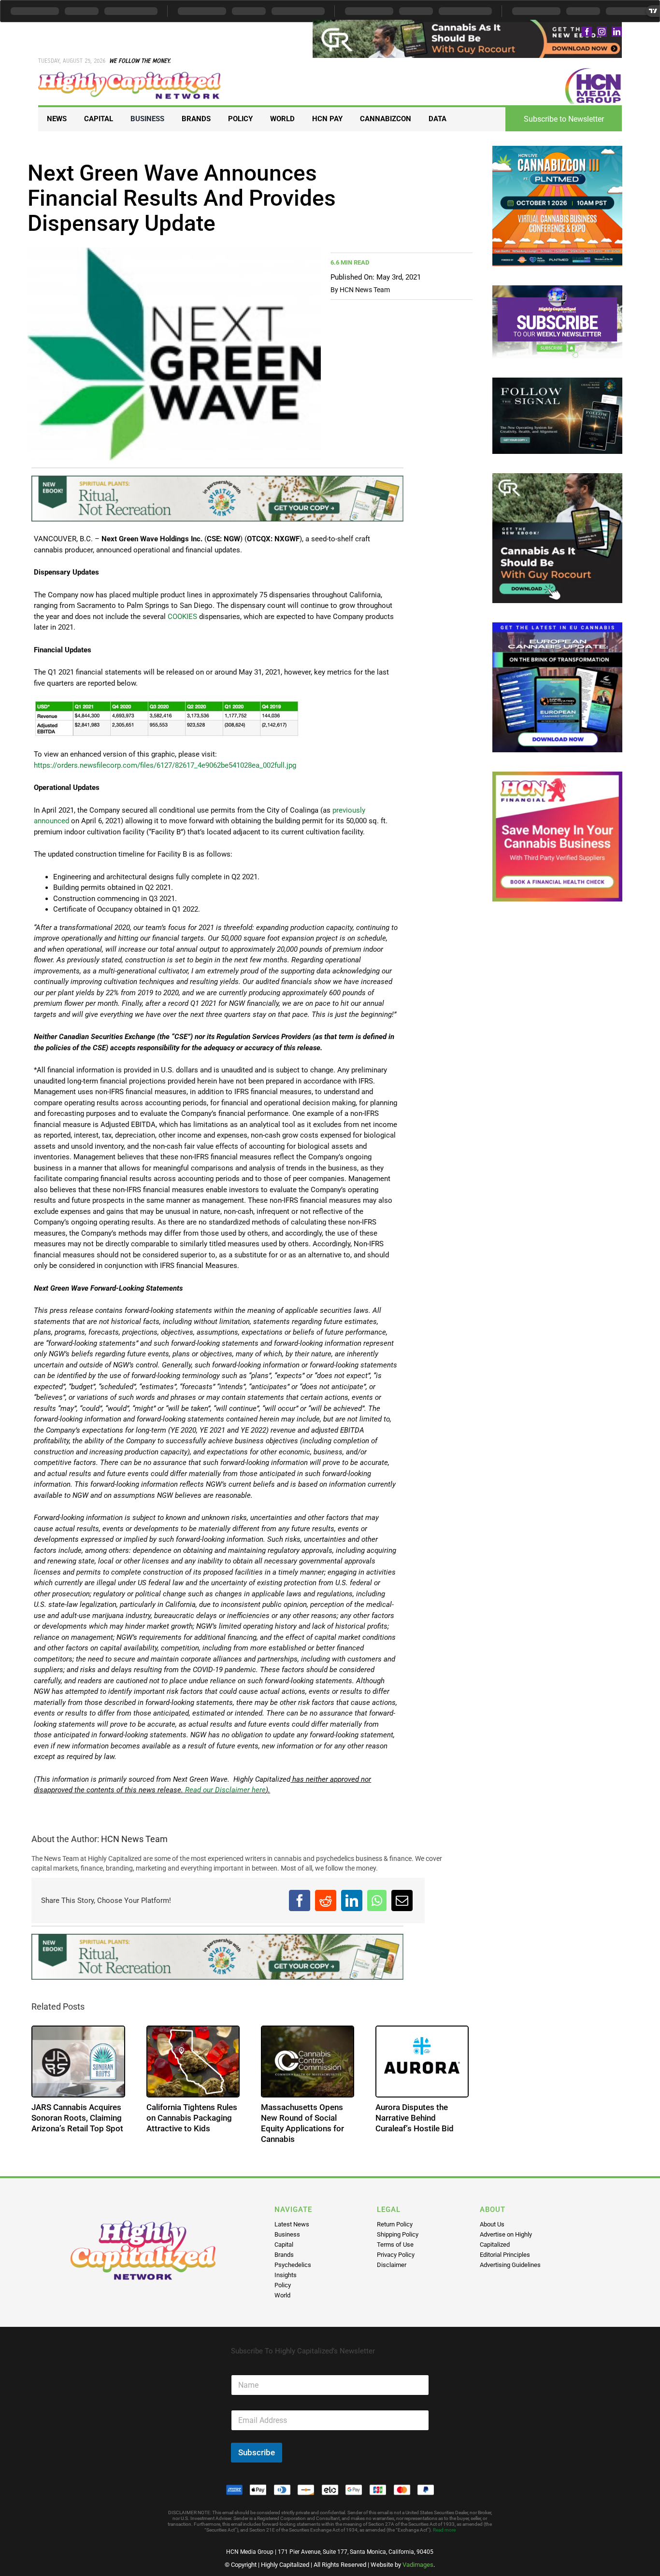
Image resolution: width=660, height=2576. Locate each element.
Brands (284, 2255)
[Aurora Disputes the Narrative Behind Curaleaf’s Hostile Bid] (422, 2062)
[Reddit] (326, 1900)
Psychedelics (293, 2265)
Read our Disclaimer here (224, 1790)
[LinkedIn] (352, 1900)
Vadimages (418, 2565)
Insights (286, 2275)
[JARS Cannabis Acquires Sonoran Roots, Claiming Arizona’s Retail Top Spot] (78, 2062)
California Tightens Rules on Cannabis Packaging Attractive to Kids (192, 2118)
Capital (284, 2245)
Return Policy (395, 2224)
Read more (444, 2530)
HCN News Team (365, 290)
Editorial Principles (505, 2255)
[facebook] (587, 32)
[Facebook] (300, 1900)
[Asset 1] (130, 75)
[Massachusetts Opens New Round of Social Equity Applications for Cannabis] (308, 2062)
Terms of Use (395, 2245)
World (282, 2295)
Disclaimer (392, 2265)
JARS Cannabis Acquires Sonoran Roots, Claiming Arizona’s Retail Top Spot (77, 2118)
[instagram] (602, 32)
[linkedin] (617, 32)
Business (287, 2234)
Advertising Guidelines (510, 2265)
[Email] (402, 1900)
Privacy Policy (396, 2255)
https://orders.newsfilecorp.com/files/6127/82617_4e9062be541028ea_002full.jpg (165, 765)
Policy (283, 2285)
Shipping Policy (398, 2234)
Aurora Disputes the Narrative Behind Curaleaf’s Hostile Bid (415, 2118)
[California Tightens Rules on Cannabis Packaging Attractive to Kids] (193, 2062)
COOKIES (182, 617)
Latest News (292, 2224)
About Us (492, 2224)
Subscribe (257, 2452)
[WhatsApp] (377, 1900)
